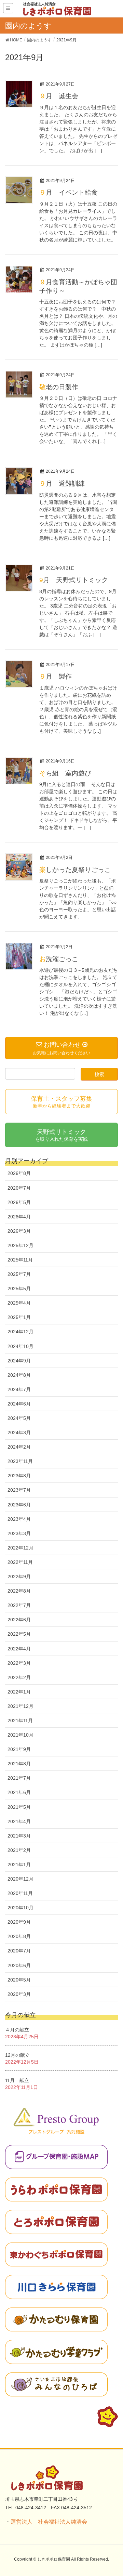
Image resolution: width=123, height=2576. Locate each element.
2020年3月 (19, 1994)
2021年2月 (19, 1850)
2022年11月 (20, 1562)
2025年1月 (19, 1317)
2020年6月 (19, 1965)
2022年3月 (19, 1663)
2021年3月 (19, 1836)
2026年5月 (19, 1202)
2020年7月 (19, 1951)
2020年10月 (20, 1908)
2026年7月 (19, 1188)
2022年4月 (19, 1649)
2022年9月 (19, 1577)
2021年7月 (19, 1778)
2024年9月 (19, 1361)
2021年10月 (20, 1735)
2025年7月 (19, 1274)
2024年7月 (19, 1389)
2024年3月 (19, 1433)
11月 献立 (17, 2080)
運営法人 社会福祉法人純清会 (49, 2522)
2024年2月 (19, 1447)
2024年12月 (20, 1332)
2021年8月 (19, 1764)
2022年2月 (19, 1677)
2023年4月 (19, 1519)
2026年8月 (19, 1173)
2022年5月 (19, 1634)
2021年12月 (20, 1706)
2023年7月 (19, 1490)
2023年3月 (19, 1533)
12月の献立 (17, 2055)
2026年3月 (19, 1231)
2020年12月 (20, 1879)
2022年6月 (19, 1620)
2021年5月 (19, 1807)
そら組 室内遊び (65, 773)
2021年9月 (19, 1749)
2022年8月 (19, 1591)
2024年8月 (19, 1375)
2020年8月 (19, 1936)
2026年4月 (19, 1217)
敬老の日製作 (59, 387)
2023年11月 (20, 1461)
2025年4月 (19, 1303)
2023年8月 (19, 1476)
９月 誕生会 (59, 96)
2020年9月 (19, 1922)
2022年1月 (19, 1692)
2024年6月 (19, 1404)
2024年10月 (20, 1346)
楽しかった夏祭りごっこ (75, 870)
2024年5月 (19, 1418)
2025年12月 (20, 1245)
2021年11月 (20, 1721)
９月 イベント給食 (69, 192)
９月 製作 (56, 676)
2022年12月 (20, 1548)
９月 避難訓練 (62, 483)
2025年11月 (20, 1260)
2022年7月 (19, 1605)
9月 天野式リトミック (74, 580)
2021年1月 (19, 1865)
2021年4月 (19, 1821)
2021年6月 (19, 1792)
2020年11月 (20, 1893)
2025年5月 (19, 1289)
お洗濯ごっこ (59, 959)
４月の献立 (17, 2030)
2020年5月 (19, 1980)
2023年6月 (19, 1505)
